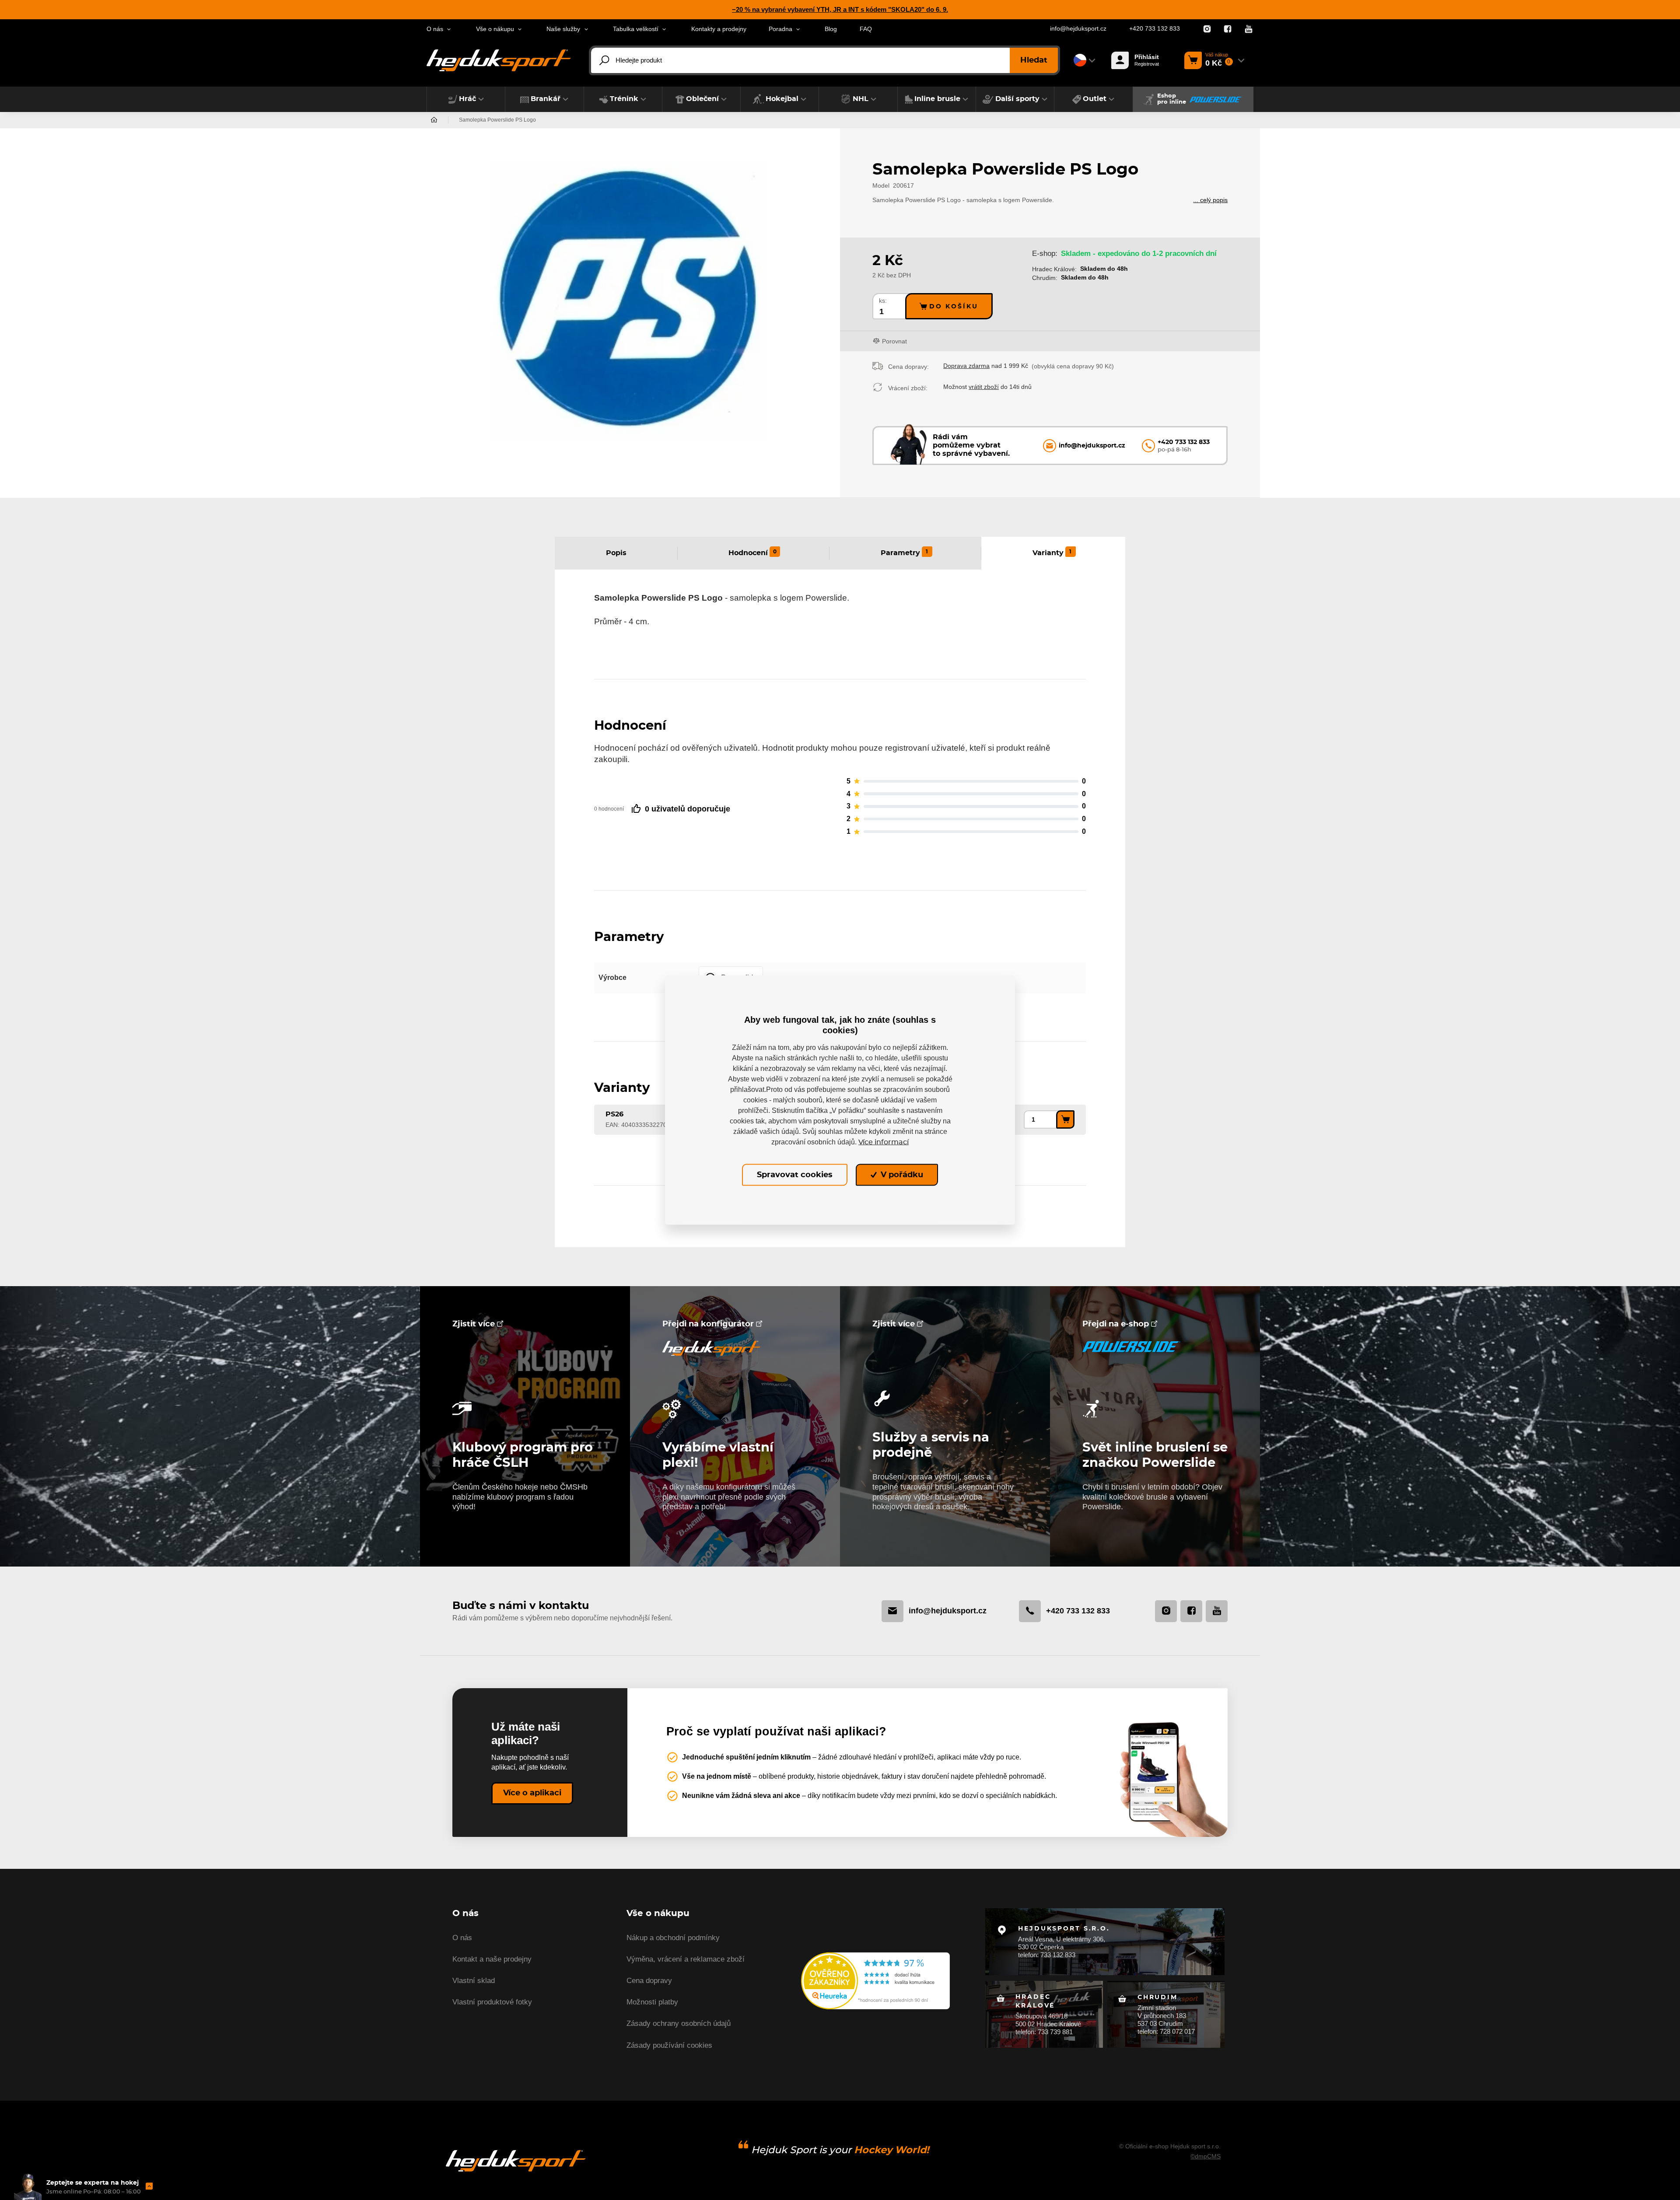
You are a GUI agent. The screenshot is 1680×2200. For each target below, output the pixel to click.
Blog (831, 29)
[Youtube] (1249, 29)
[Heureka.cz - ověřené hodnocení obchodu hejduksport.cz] (875, 1980)
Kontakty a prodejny (719, 29)
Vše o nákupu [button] (495, 29)
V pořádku (901, 1175)
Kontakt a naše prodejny (492, 1959)
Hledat (1034, 60)
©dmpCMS (1206, 2156)
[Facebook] (1228, 29)
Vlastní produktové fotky (492, 2002)
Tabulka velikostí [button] (636, 29)
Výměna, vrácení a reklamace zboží (686, 1959)
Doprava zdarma (966, 366)
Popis (616, 553)
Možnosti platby (652, 2002)
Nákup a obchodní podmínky (673, 1938)
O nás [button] (435, 29)
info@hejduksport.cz (1078, 29)
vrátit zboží (984, 387)
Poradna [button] (780, 29)
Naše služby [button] (563, 29)
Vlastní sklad (474, 1981)
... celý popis (1210, 200)
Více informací (884, 1142)
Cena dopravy (649, 1981)
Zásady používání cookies (669, 2045)
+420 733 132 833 (1155, 29)
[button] (466, 99)
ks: (883, 301)
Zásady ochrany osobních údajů (679, 2023)
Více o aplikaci (532, 1793)
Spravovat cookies (795, 1175)
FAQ (866, 29)
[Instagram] (1207, 29)
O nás (462, 1938)
